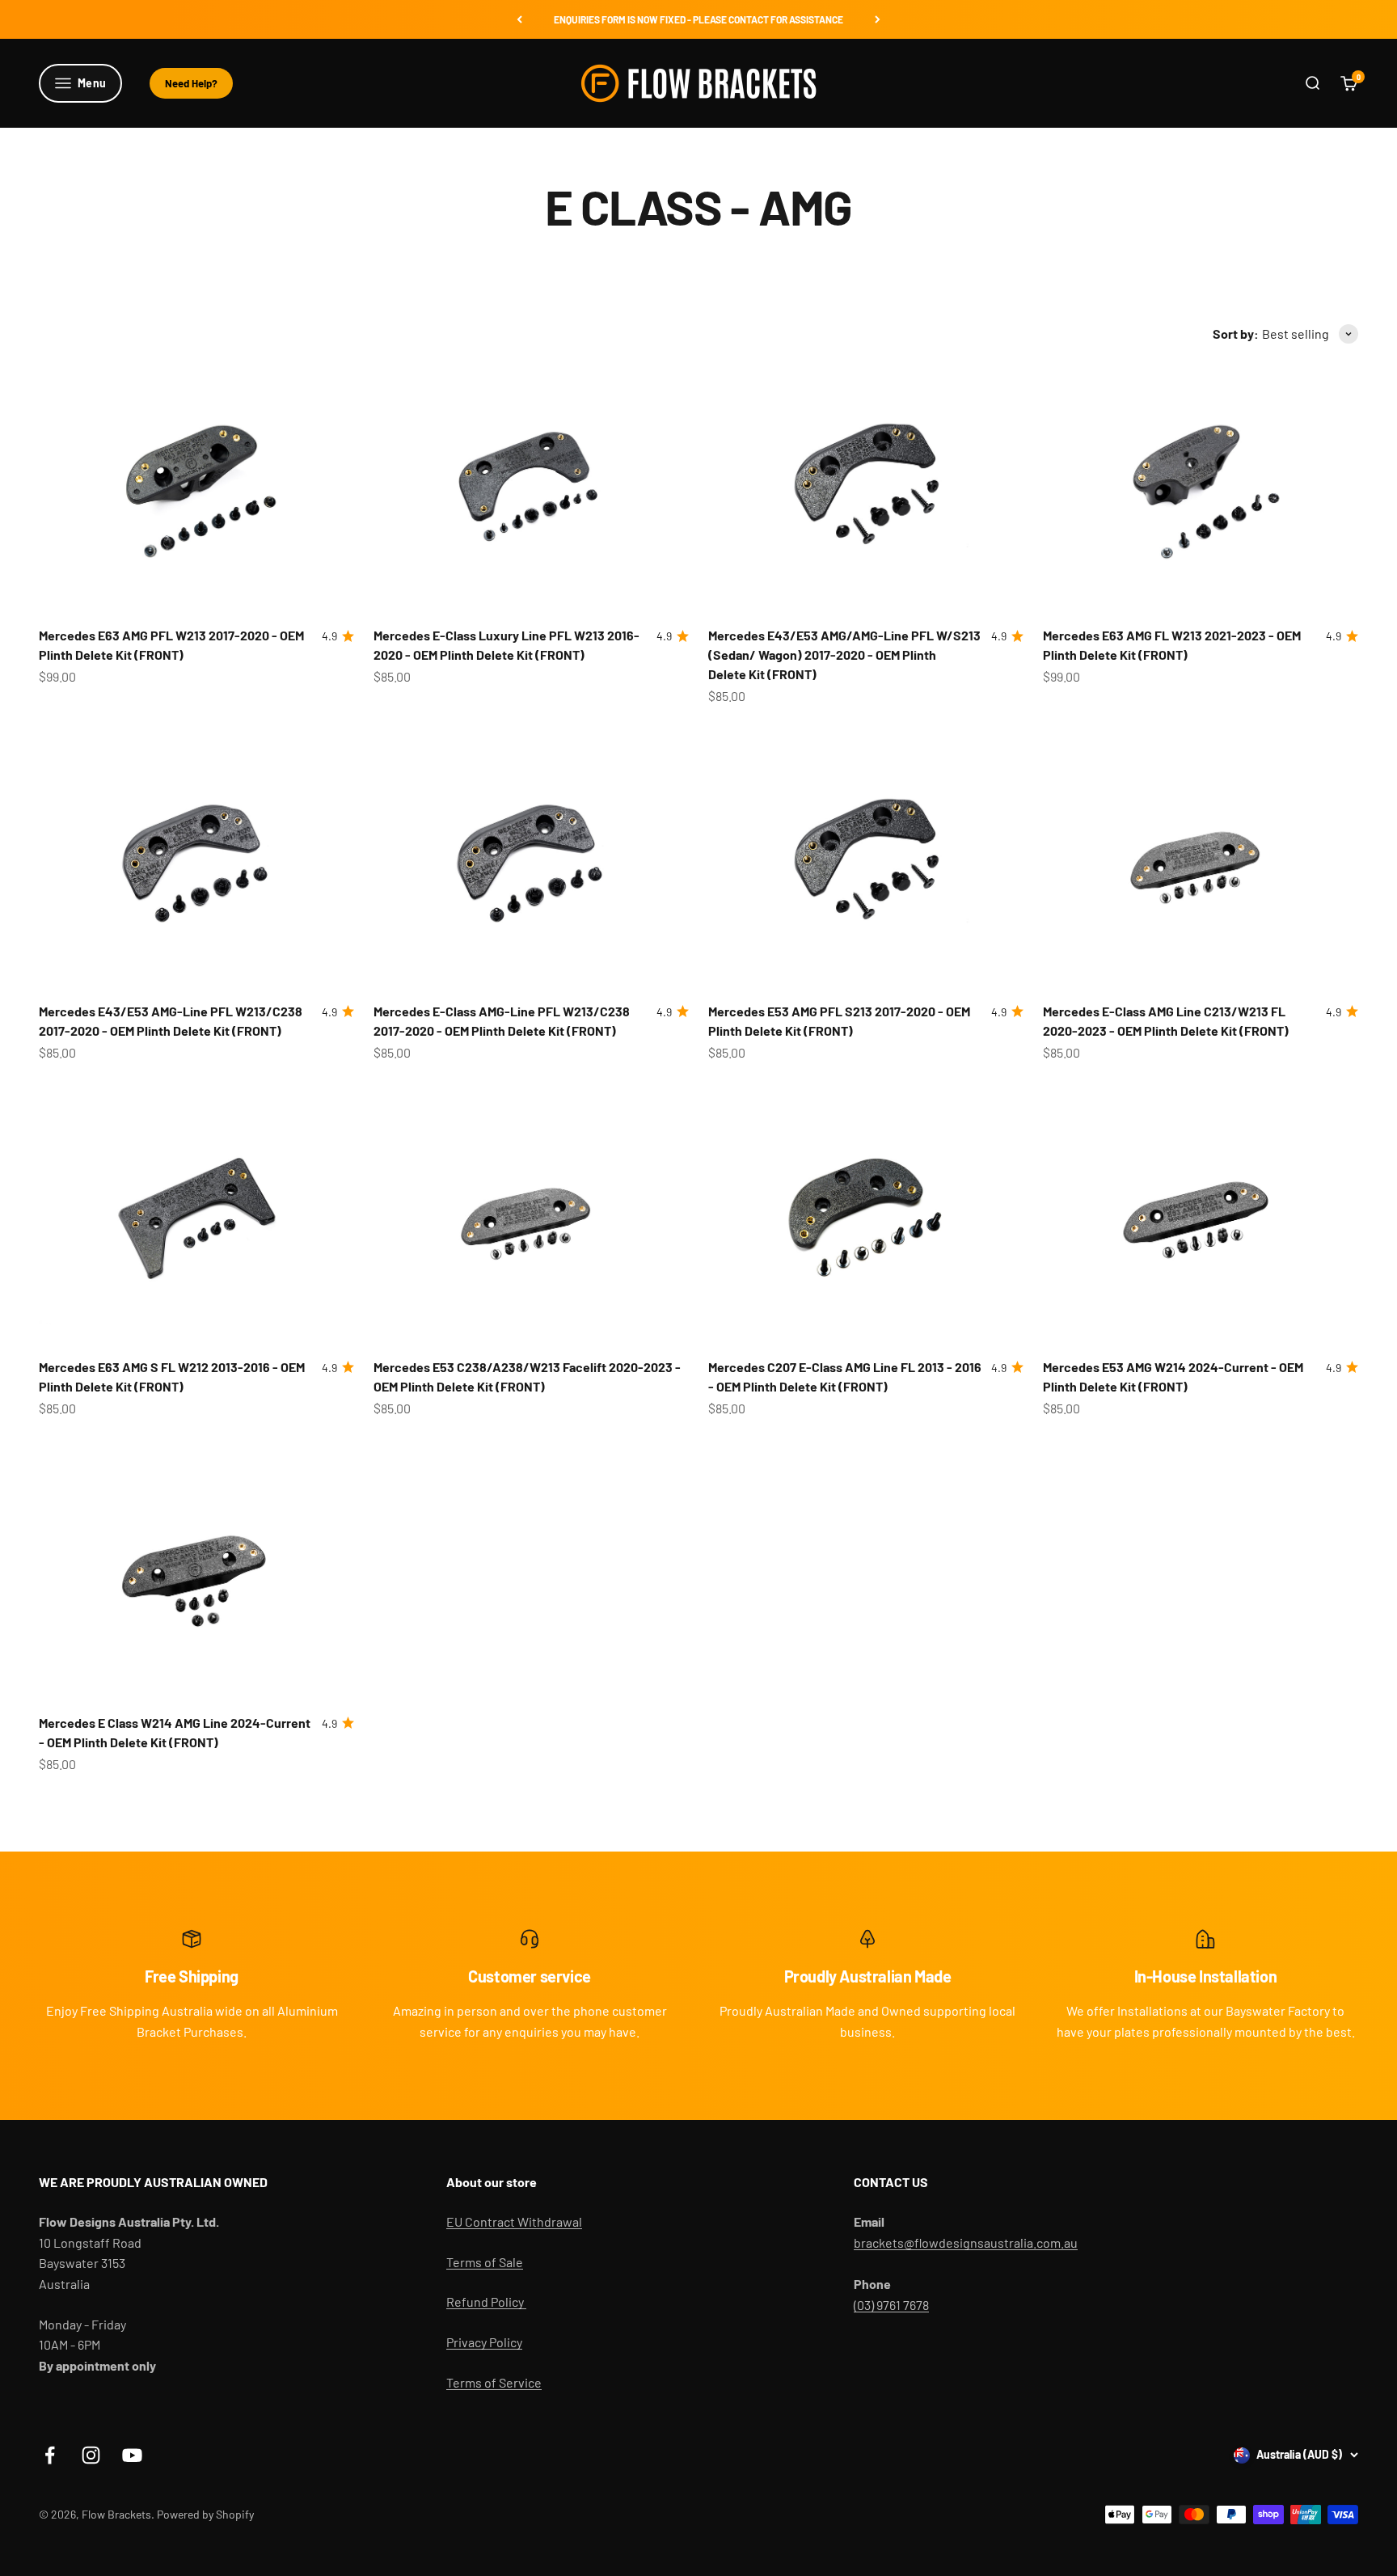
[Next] (878, 19)
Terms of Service (494, 2382)
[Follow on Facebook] (50, 2455)
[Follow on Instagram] (91, 2455)
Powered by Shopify (205, 2514)
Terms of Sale (485, 2262)
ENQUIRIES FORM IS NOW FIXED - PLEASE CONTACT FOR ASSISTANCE (698, 19)
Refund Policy (486, 2302)
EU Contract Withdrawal (514, 2221)
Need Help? (191, 83)
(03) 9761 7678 (891, 2305)
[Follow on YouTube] (132, 2455)
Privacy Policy (484, 2342)
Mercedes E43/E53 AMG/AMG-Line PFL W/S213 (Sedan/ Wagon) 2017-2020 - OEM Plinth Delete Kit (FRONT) (844, 655)
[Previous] (519, 19)
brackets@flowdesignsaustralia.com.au (966, 2242)
